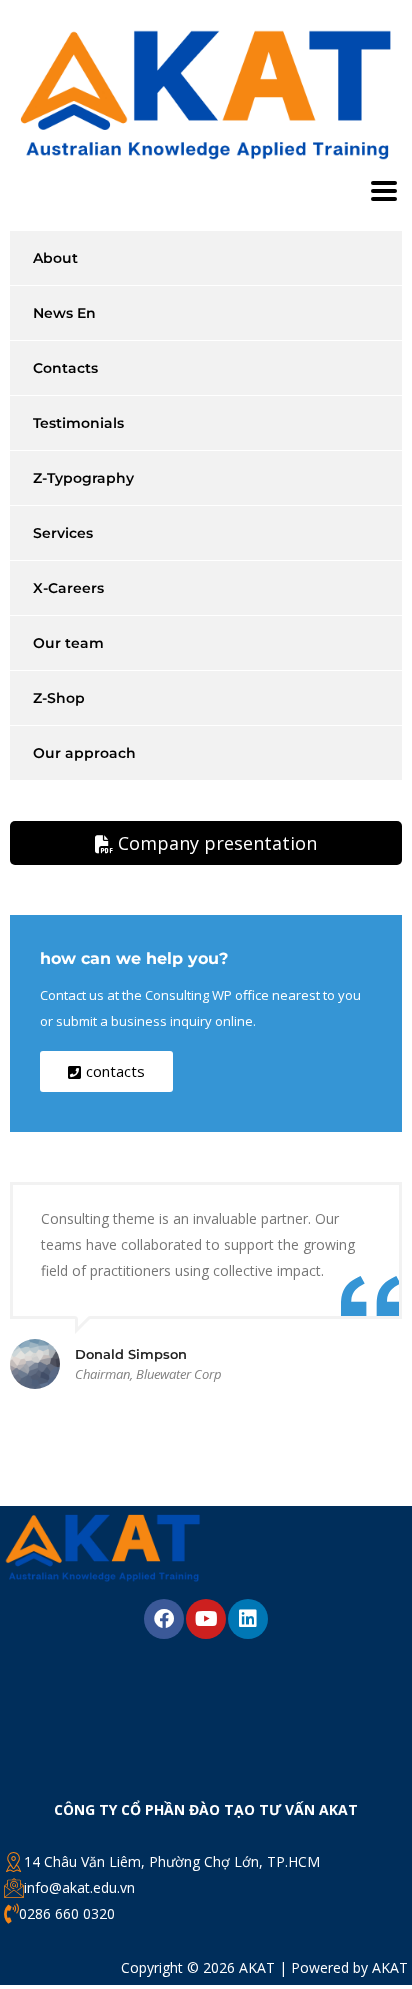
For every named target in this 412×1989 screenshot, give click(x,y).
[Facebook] (164, 1619)
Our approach (84, 753)
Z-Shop (59, 698)
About (55, 258)
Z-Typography (83, 478)
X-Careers (68, 588)
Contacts (65, 368)
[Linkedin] (248, 1619)
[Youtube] (206, 1619)
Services (63, 533)
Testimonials (78, 423)
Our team (68, 643)
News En (64, 313)
